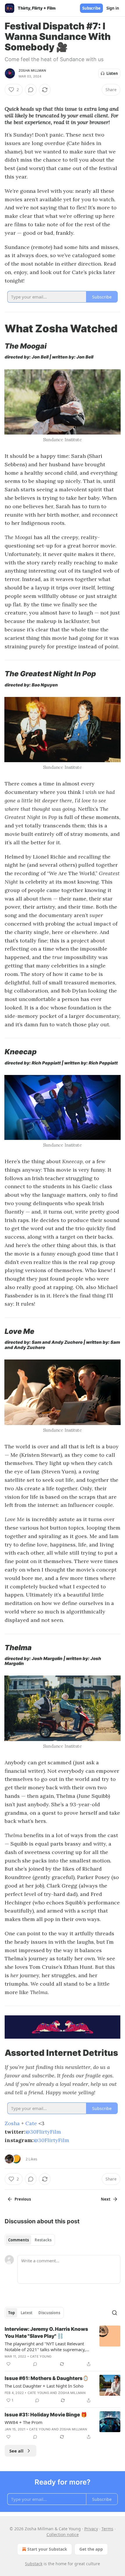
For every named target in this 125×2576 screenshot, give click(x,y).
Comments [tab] (18, 2240)
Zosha (12, 2123)
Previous (23, 2199)
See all (16, 2451)
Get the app (91, 2549)
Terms (107, 2529)
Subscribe (91, 8)
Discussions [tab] (49, 2313)
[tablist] (30, 2240)
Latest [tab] (27, 2313)
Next (106, 2199)
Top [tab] (11, 2313)
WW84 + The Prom (24, 2422)
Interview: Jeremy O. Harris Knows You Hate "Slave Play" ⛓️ (46, 2333)
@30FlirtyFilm (43, 2132)
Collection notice (63, 2534)
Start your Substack (47, 2549)
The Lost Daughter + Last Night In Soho (44, 2386)
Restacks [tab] (43, 2240)
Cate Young (41, 2356)
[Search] (115, 2313)
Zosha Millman (32, 70)
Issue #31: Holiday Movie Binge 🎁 (46, 2415)
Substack (34, 2564)
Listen (112, 73)
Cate (31, 2123)
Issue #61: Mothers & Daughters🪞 (47, 2378)
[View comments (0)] (31, 90)
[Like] (8, 2364)
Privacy (91, 2529)
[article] (63, 2347)
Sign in (113, 8)
